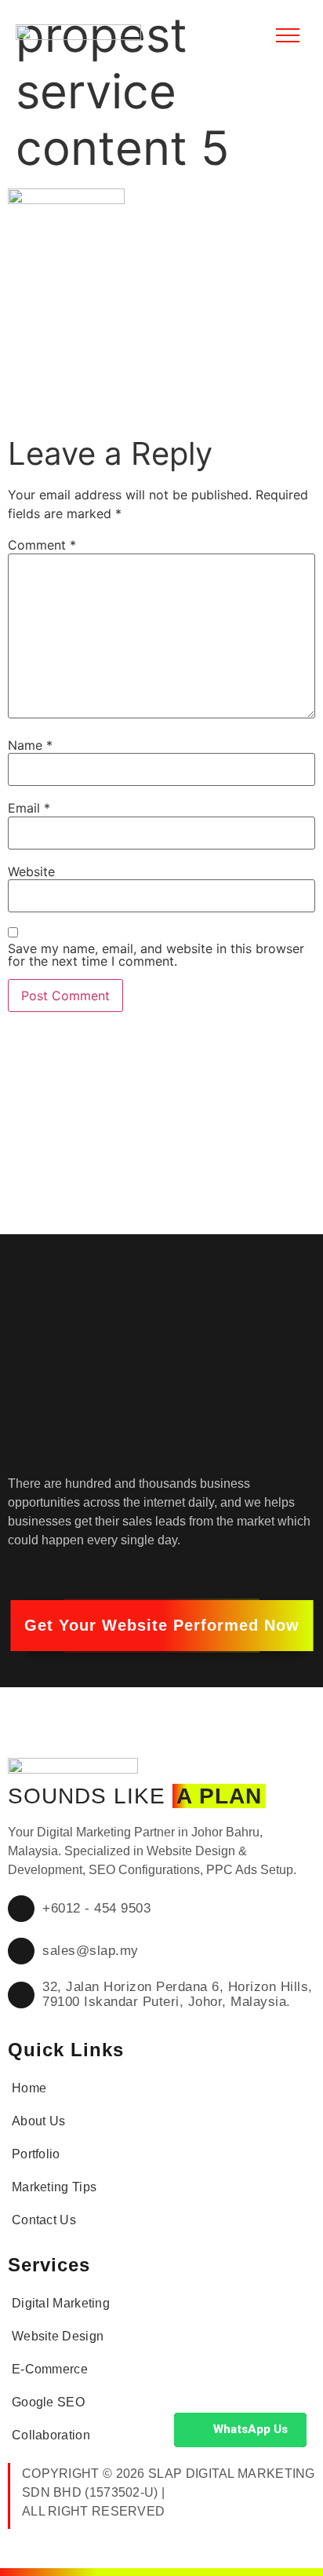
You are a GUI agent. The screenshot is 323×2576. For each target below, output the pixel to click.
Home (29, 2088)
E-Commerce (50, 2369)
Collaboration (51, 2435)
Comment (42, 545)
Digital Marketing (61, 2303)
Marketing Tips (54, 2187)
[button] (162, 1626)
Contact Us (44, 2220)
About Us (38, 2121)
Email (29, 808)
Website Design (58, 2336)
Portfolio (36, 2154)
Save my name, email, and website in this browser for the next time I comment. (156, 955)
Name (30, 745)
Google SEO (48, 2402)
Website (31, 871)
